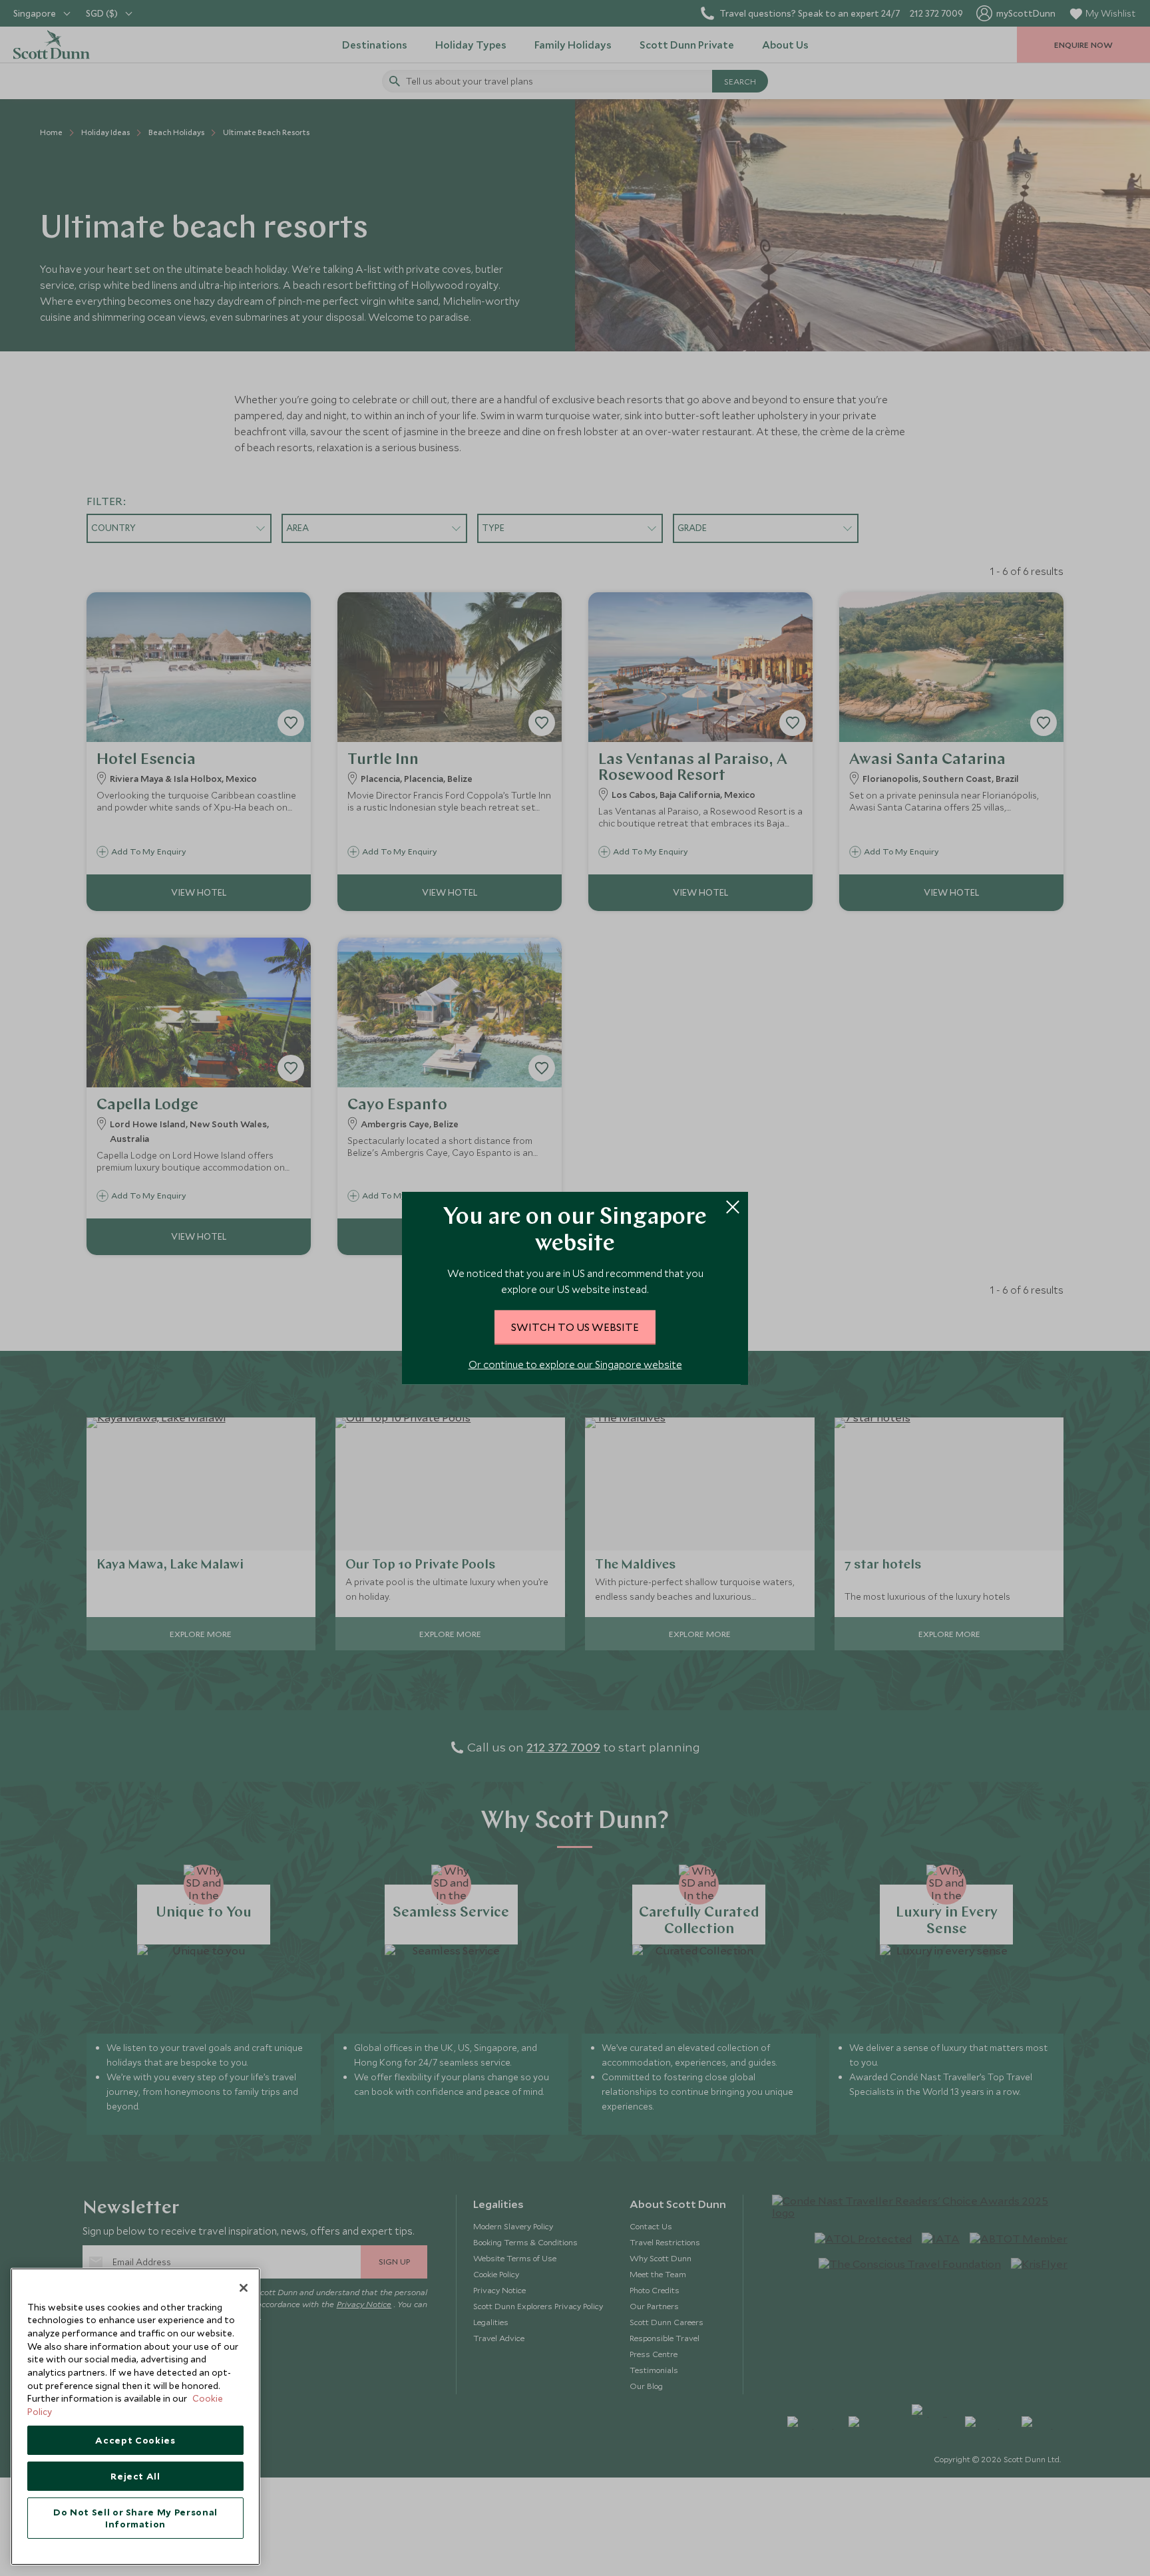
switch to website (575, 1327)
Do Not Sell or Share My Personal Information (135, 2518)
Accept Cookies (135, 2440)
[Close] (244, 2288)
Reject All (135, 2476)
